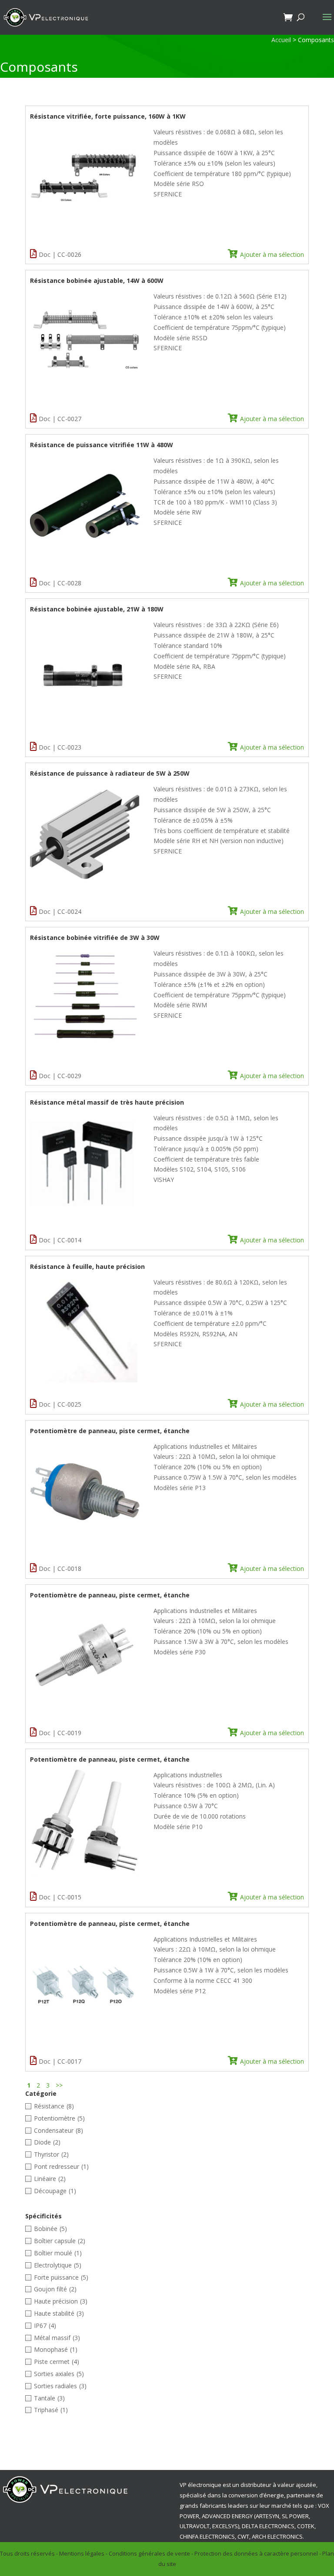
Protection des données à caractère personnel (256, 2553)
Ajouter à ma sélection (272, 254)
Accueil (281, 40)
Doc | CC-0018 (60, 1569)
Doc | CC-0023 (60, 747)
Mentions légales (82, 2553)
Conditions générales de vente (149, 2553)
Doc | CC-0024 (60, 911)
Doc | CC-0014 (60, 1240)
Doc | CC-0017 (60, 2061)
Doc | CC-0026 (60, 254)
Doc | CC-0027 (60, 419)
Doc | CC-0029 (60, 1076)
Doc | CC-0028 (60, 583)
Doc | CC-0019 (60, 1733)
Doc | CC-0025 (60, 1404)
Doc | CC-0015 (60, 1897)
